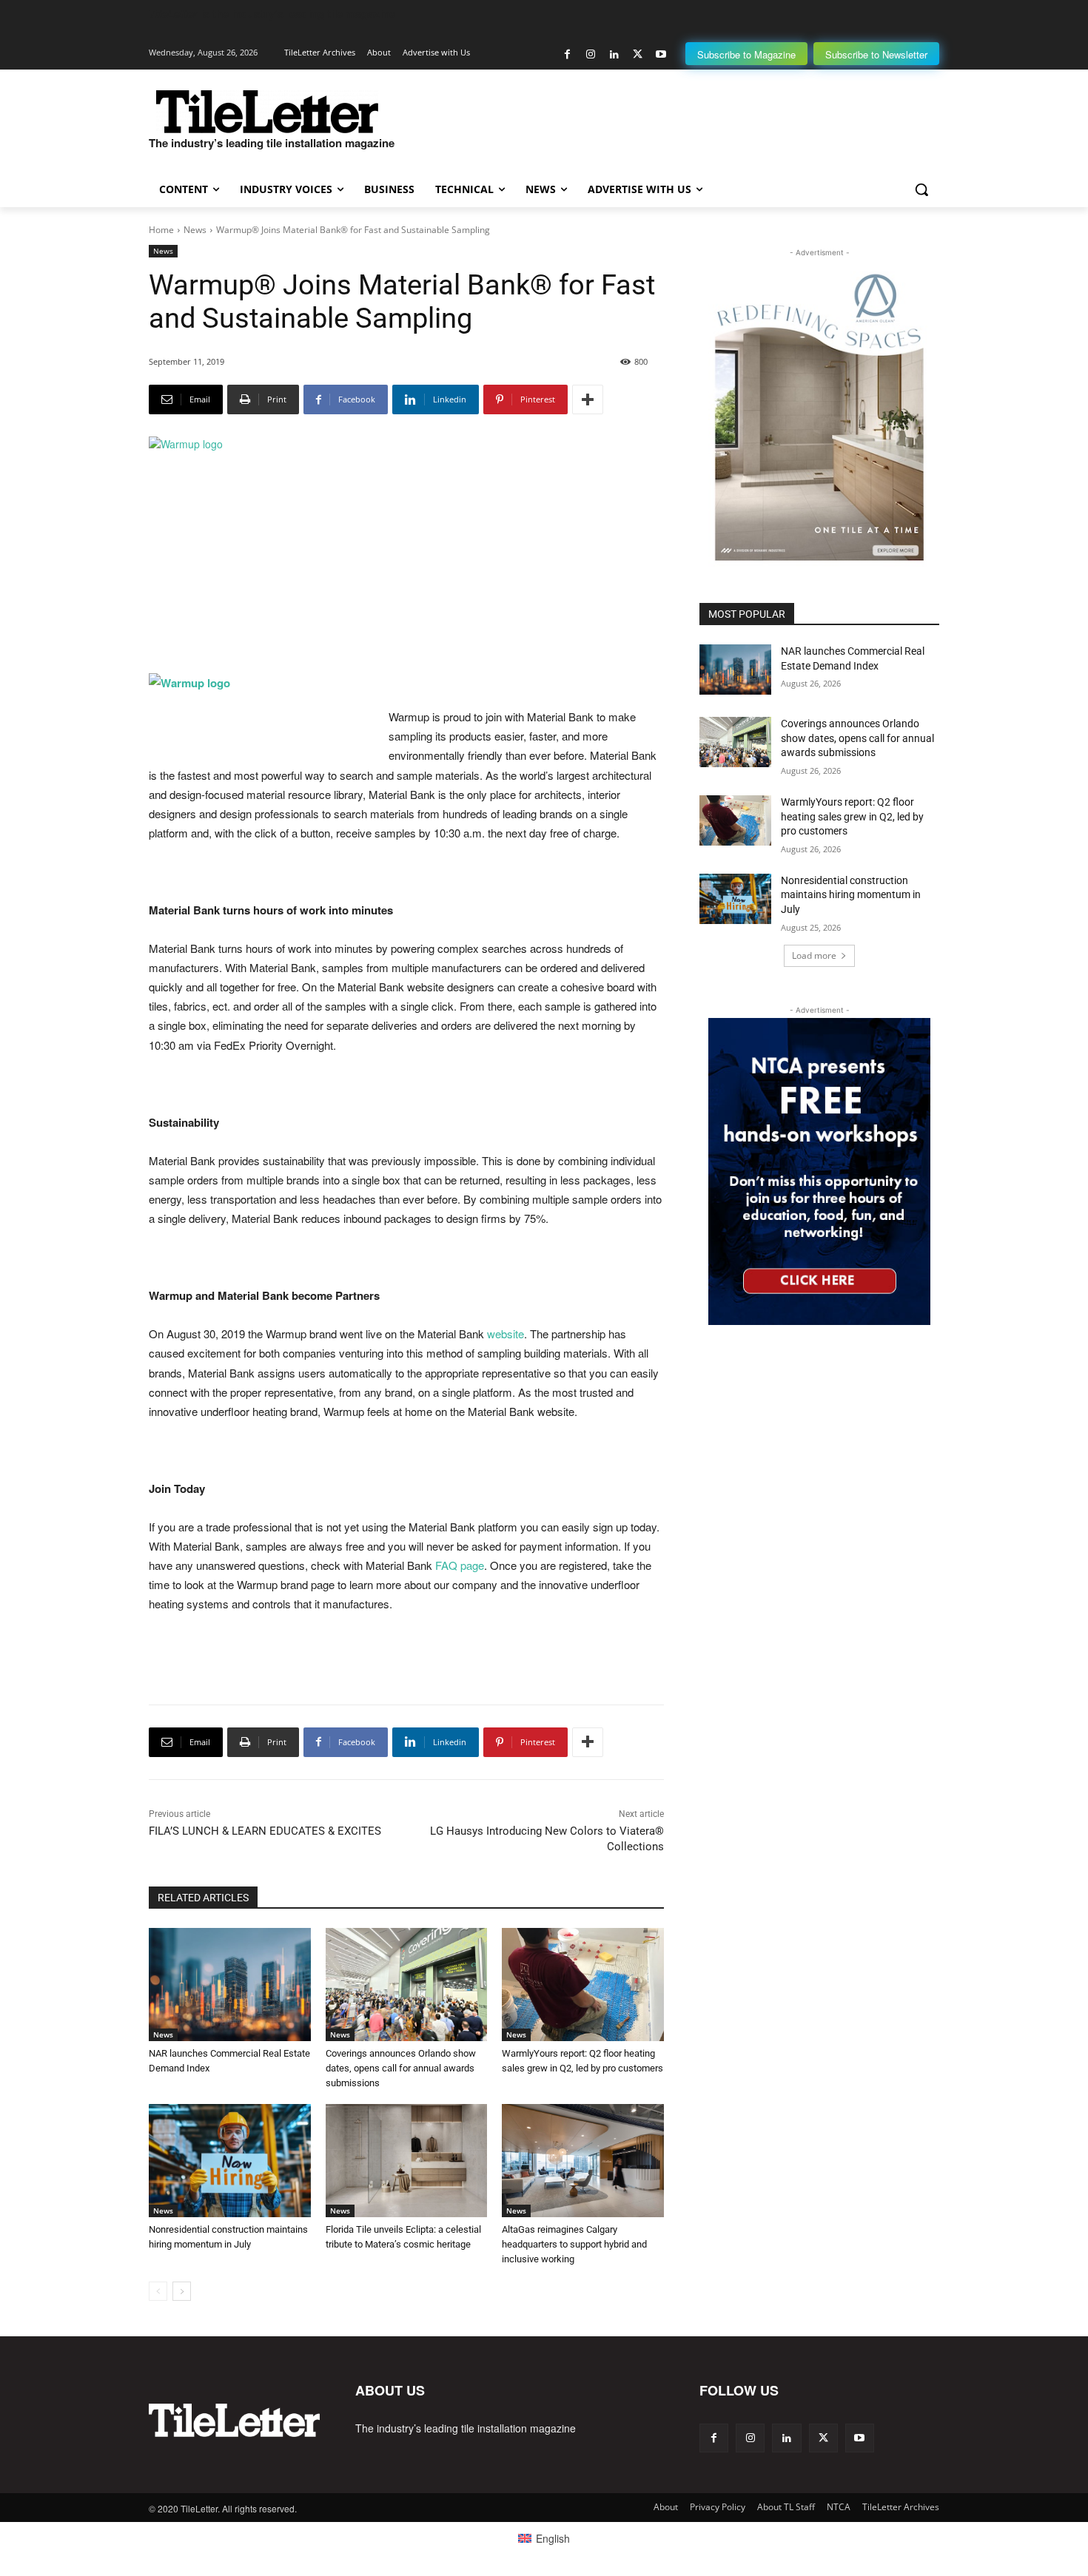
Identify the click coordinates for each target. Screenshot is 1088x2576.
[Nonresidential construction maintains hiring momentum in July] (230, 2161)
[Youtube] (661, 54)
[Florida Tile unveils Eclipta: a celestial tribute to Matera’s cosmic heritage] (407, 2161)
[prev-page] (158, 2291)
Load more (814, 955)
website (506, 1333)
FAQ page (460, 1565)
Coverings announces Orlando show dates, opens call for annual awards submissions (401, 2068)
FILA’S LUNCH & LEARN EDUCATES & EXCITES (265, 1831)
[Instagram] (591, 54)
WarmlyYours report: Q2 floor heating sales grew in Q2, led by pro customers (852, 816)
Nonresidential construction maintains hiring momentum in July (851, 895)
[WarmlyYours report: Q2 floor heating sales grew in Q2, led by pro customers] (583, 1985)
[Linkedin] (614, 54)
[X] (638, 54)
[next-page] (182, 2291)
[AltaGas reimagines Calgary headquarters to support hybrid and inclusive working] (583, 2161)
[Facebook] (567, 54)
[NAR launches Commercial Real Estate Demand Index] (230, 1985)
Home (161, 230)
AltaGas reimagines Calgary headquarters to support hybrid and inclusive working (574, 2244)
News (195, 230)
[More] (588, 399)
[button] (921, 189)
